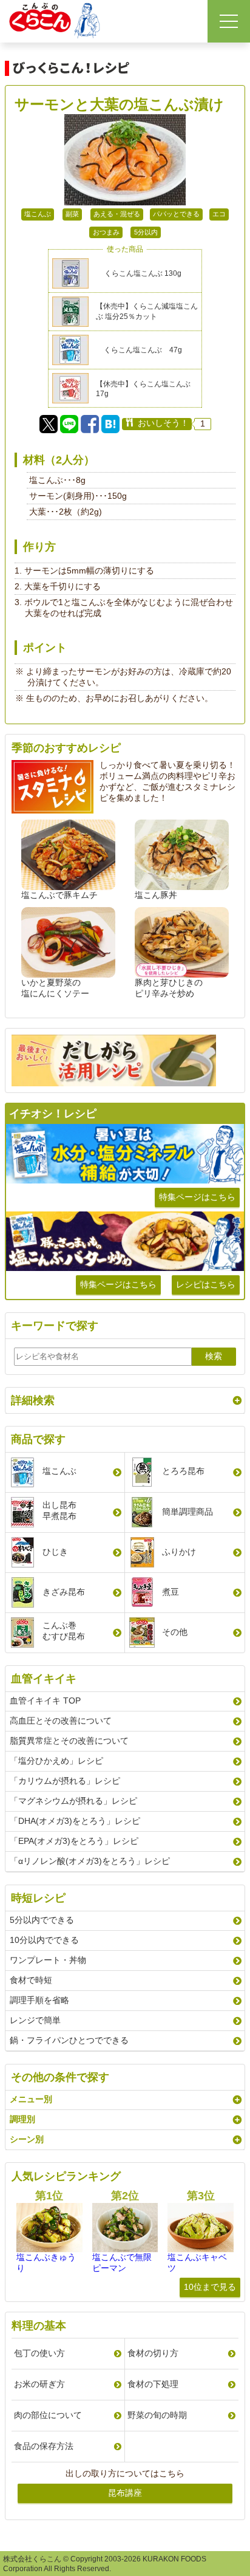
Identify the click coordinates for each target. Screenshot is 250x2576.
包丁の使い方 (39, 2353)
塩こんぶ (38, 214)
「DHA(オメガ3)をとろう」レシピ (75, 1821)
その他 (175, 1632)
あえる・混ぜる (117, 214)
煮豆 (171, 1592)
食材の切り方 (153, 2353)
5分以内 (146, 232)
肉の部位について (48, 2415)
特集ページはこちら (197, 1197)
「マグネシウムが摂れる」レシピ (73, 1801)
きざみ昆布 (64, 1592)
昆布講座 (125, 2493)
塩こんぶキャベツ (197, 2263)
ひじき (55, 1552)
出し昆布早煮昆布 (59, 1510)
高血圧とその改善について (61, 1721)
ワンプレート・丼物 (48, 1960)
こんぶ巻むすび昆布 (64, 1631)
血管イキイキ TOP (45, 1701)
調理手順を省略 (39, 2000)
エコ (219, 214)
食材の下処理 (153, 2384)
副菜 (72, 214)
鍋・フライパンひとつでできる (69, 2040)
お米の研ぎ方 (39, 2384)
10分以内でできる (44, 1940)
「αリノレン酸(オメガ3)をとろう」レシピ (90, 1861)
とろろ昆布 (183, 1471)
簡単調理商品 (187, 1512)
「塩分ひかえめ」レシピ (56, 1761)
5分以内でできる (42, 1920)
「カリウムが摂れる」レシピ (65, 1781)
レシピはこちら (206, 1284)
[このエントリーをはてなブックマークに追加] (110, 424)
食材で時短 (31, 1980)
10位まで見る (210, 2287)
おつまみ (106, 232)
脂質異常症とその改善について (69, 1741)
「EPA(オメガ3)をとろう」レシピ (74, 1841)
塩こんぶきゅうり (46, 2263)
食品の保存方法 (44, 2446)
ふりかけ (179, 1552)
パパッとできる (176, 214)
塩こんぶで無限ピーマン (122, 2263)
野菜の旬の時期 (157, 2415)
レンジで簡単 (35, 2020)
